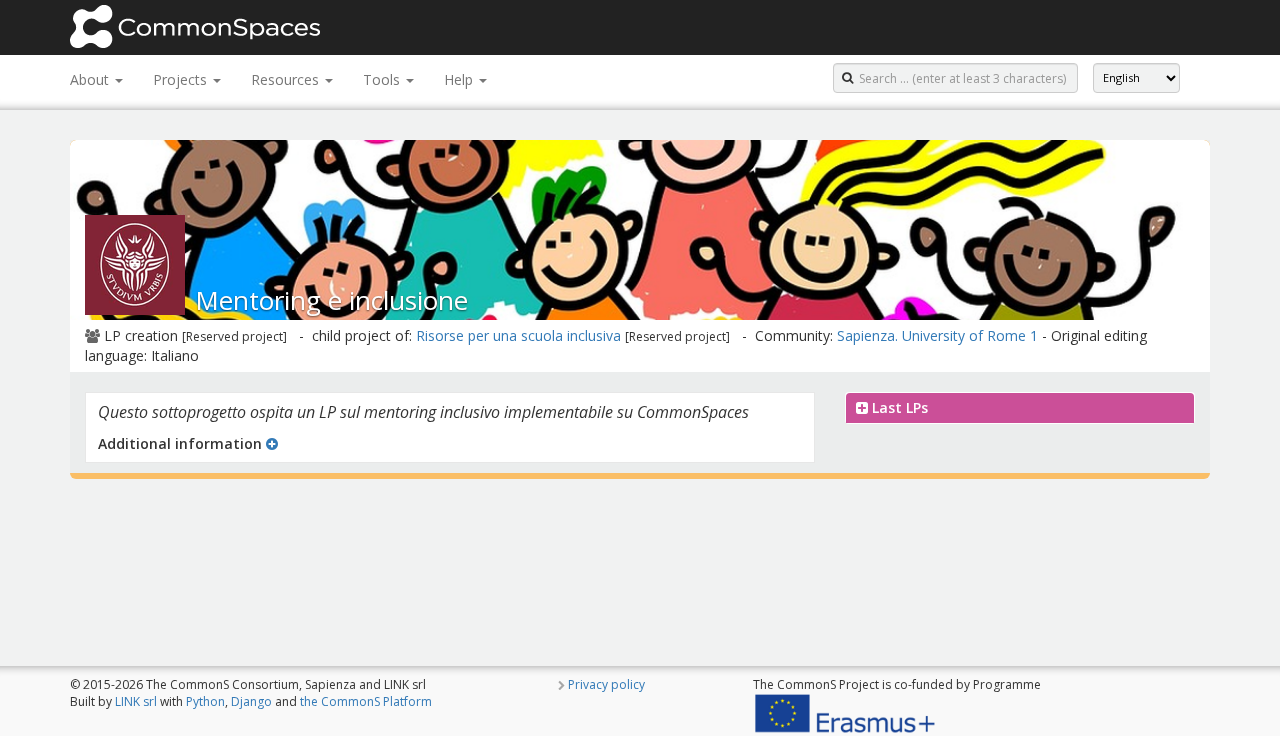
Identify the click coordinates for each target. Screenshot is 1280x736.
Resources (287, 79)
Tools (383, 79)
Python (205, 701)
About (91, 79)
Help (460, 79)
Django (251, 701)
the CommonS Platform (366, 701)
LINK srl (136, 701)
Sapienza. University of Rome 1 (937, 335)
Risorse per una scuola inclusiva (518, 335)
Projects (182, 79)
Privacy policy (606, 684)
